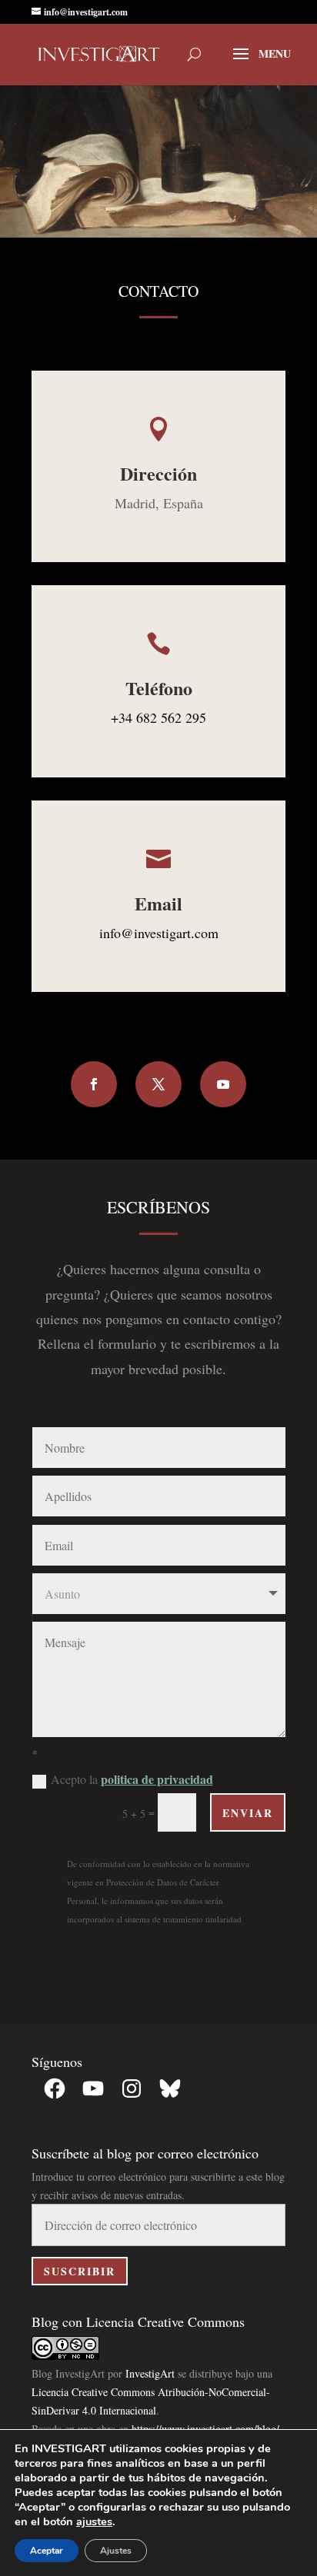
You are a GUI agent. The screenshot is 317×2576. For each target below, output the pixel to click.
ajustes (94, 2521)
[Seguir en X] (158, 1084)
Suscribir (80, 2271)
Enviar (248, 1813)
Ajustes (116, 2551)
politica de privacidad (157, 1779)
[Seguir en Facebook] (94, 1084)
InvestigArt (150, 2373)
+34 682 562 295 (158, 717)
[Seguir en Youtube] (223, 1084)
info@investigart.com (159, 933)
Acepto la (132, 1779)
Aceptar (47, 2551)
